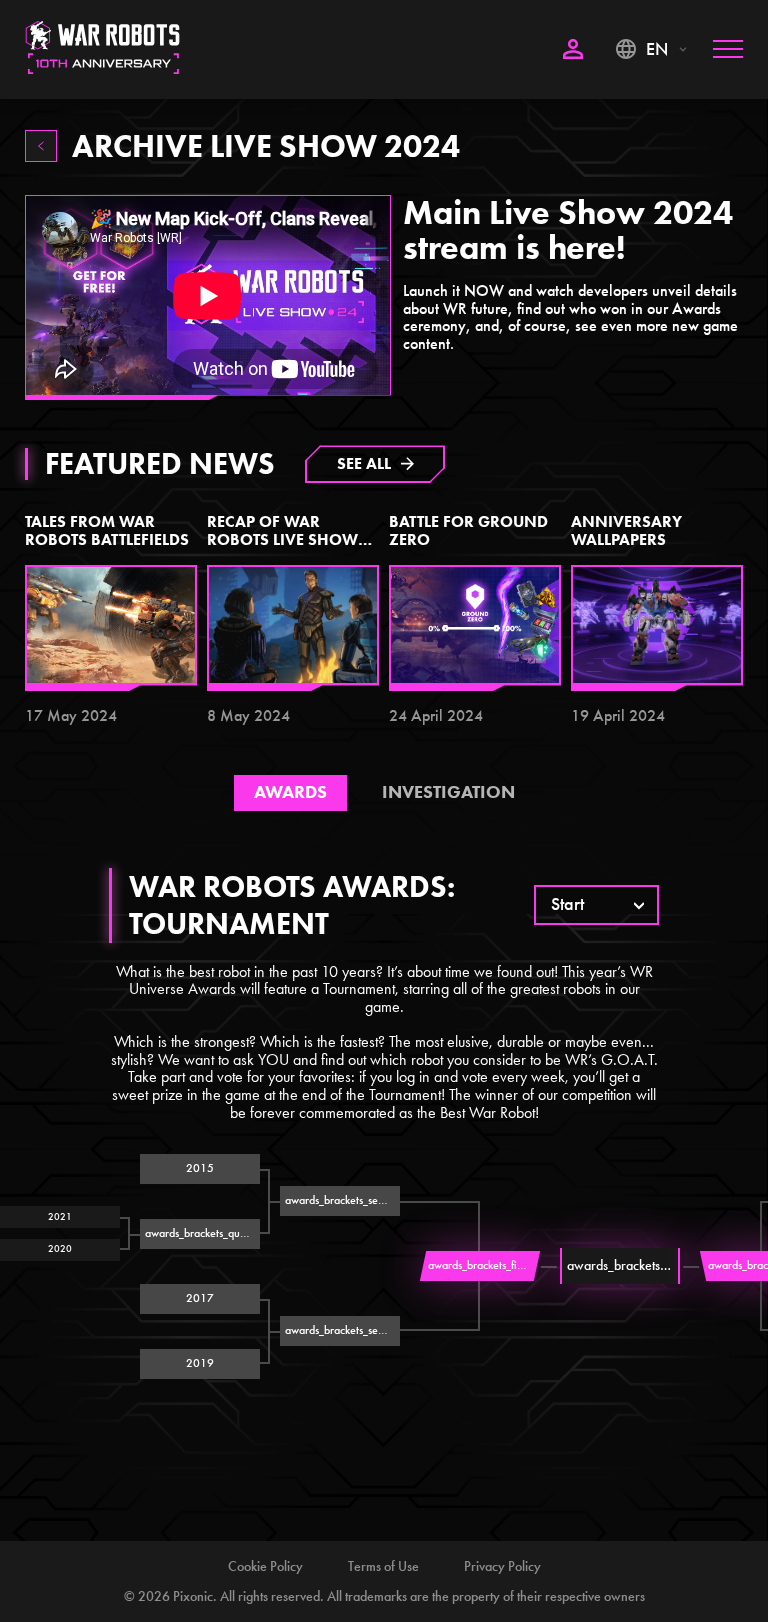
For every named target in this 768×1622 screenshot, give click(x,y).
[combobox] (596, 905)
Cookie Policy (265, 1566)
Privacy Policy (502, 1566)
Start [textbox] (567, 905)
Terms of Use (383, 1566)
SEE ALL (364, 463)
